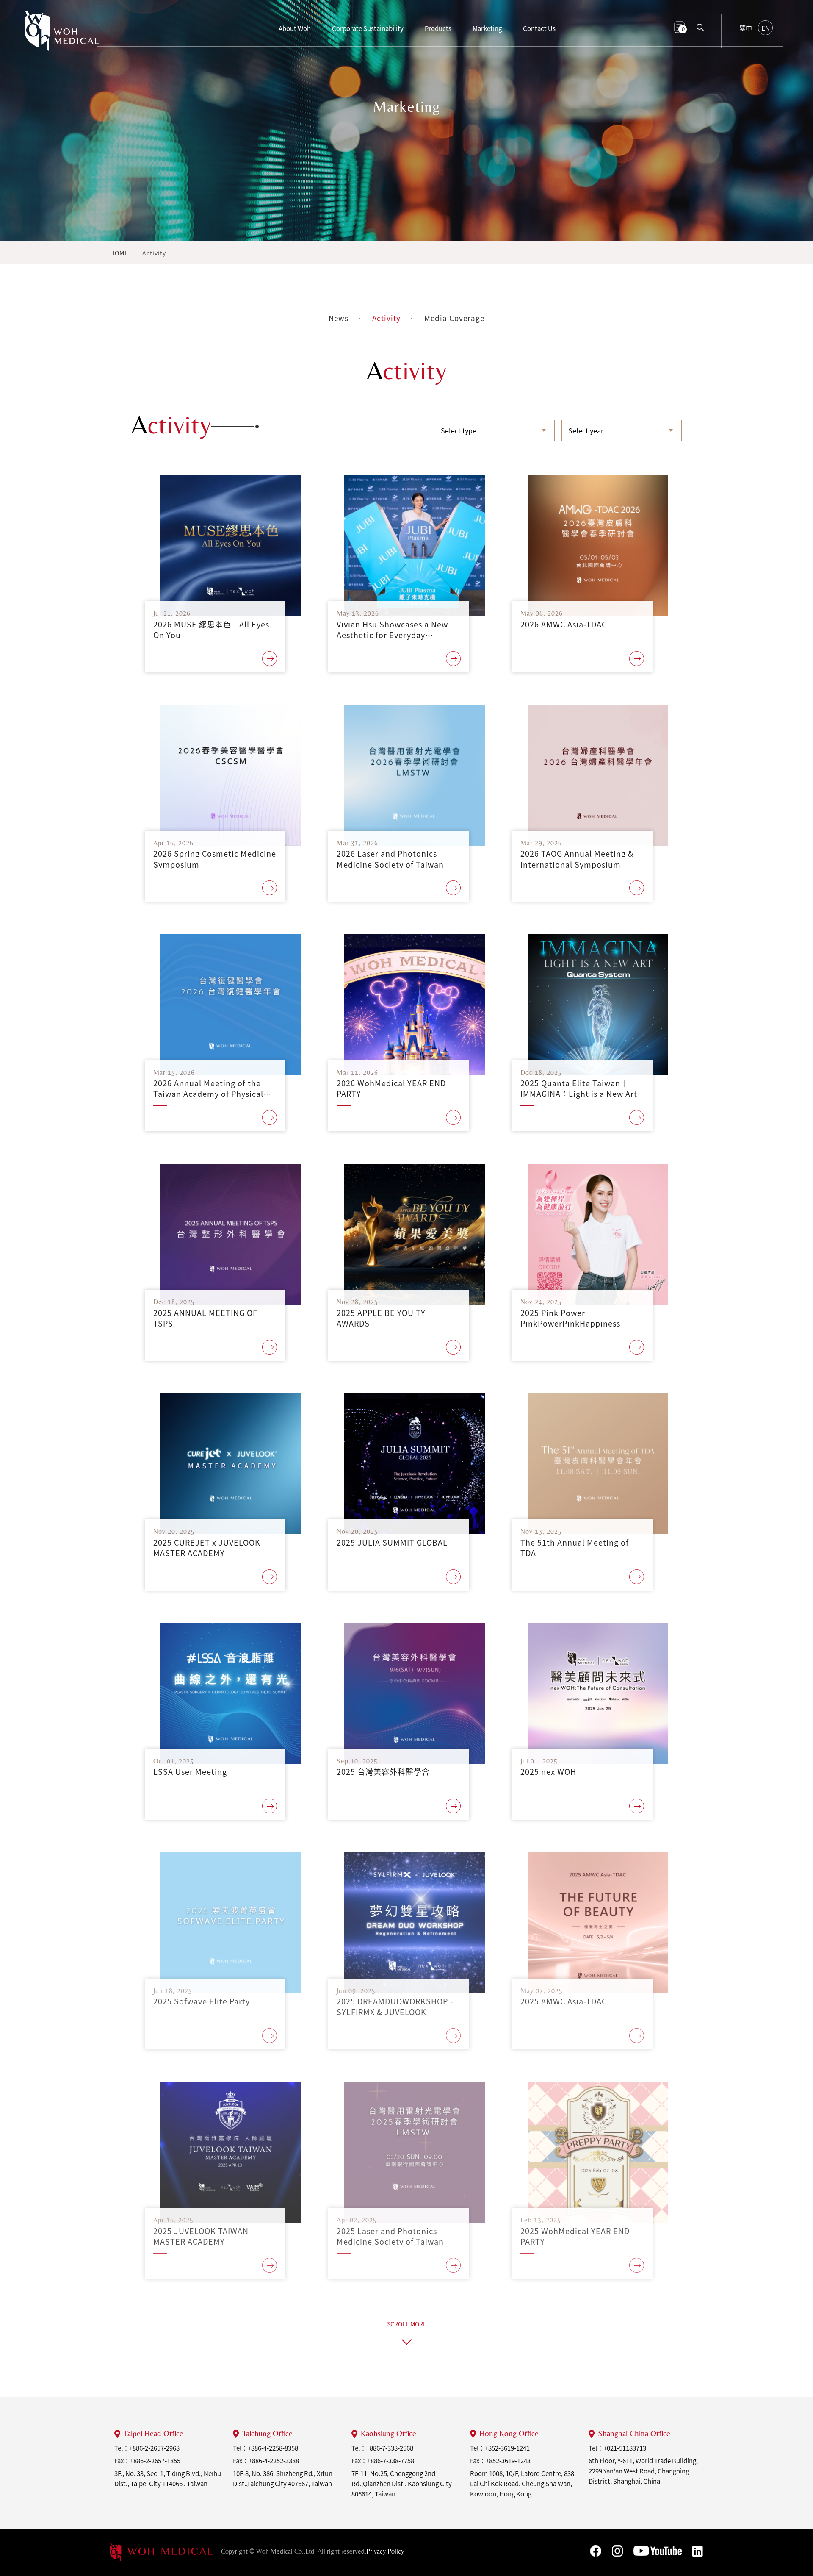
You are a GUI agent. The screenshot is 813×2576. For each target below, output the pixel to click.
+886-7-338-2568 (390, 2448)
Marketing (487, 28)
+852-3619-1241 (507, 2448)
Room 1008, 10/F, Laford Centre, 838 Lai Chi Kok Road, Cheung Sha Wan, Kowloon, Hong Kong (522, 2484)
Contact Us (539, 28)
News (339, 318)
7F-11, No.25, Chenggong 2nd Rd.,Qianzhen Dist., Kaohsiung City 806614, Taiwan (402, 2484)
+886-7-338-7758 (391, 2461)
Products (438, 28)
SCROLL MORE (407, 2324)
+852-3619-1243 (508, 2461)
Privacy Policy (385, 2551)
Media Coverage (454, 318)
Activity (154, 253)
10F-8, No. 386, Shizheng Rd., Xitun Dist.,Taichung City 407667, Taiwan (283, 2479)
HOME (119, 253)
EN (766, 28)
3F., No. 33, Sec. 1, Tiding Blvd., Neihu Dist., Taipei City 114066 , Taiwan (168, 2479)
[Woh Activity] (62, 35)
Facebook (596, 2551)
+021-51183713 (625, 2448)
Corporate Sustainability (368, 28)
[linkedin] (161, 2552)
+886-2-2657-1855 (155, 2461)
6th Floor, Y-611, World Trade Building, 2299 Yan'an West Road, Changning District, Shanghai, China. (643, 2471)
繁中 (746, 28)
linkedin (698, 2551)
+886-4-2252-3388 (274, 2461)
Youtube (658, 2551)
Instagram (617, 2551)
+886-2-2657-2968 (154, 2448)
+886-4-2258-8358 (273, 2448)
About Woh (295, 28)
